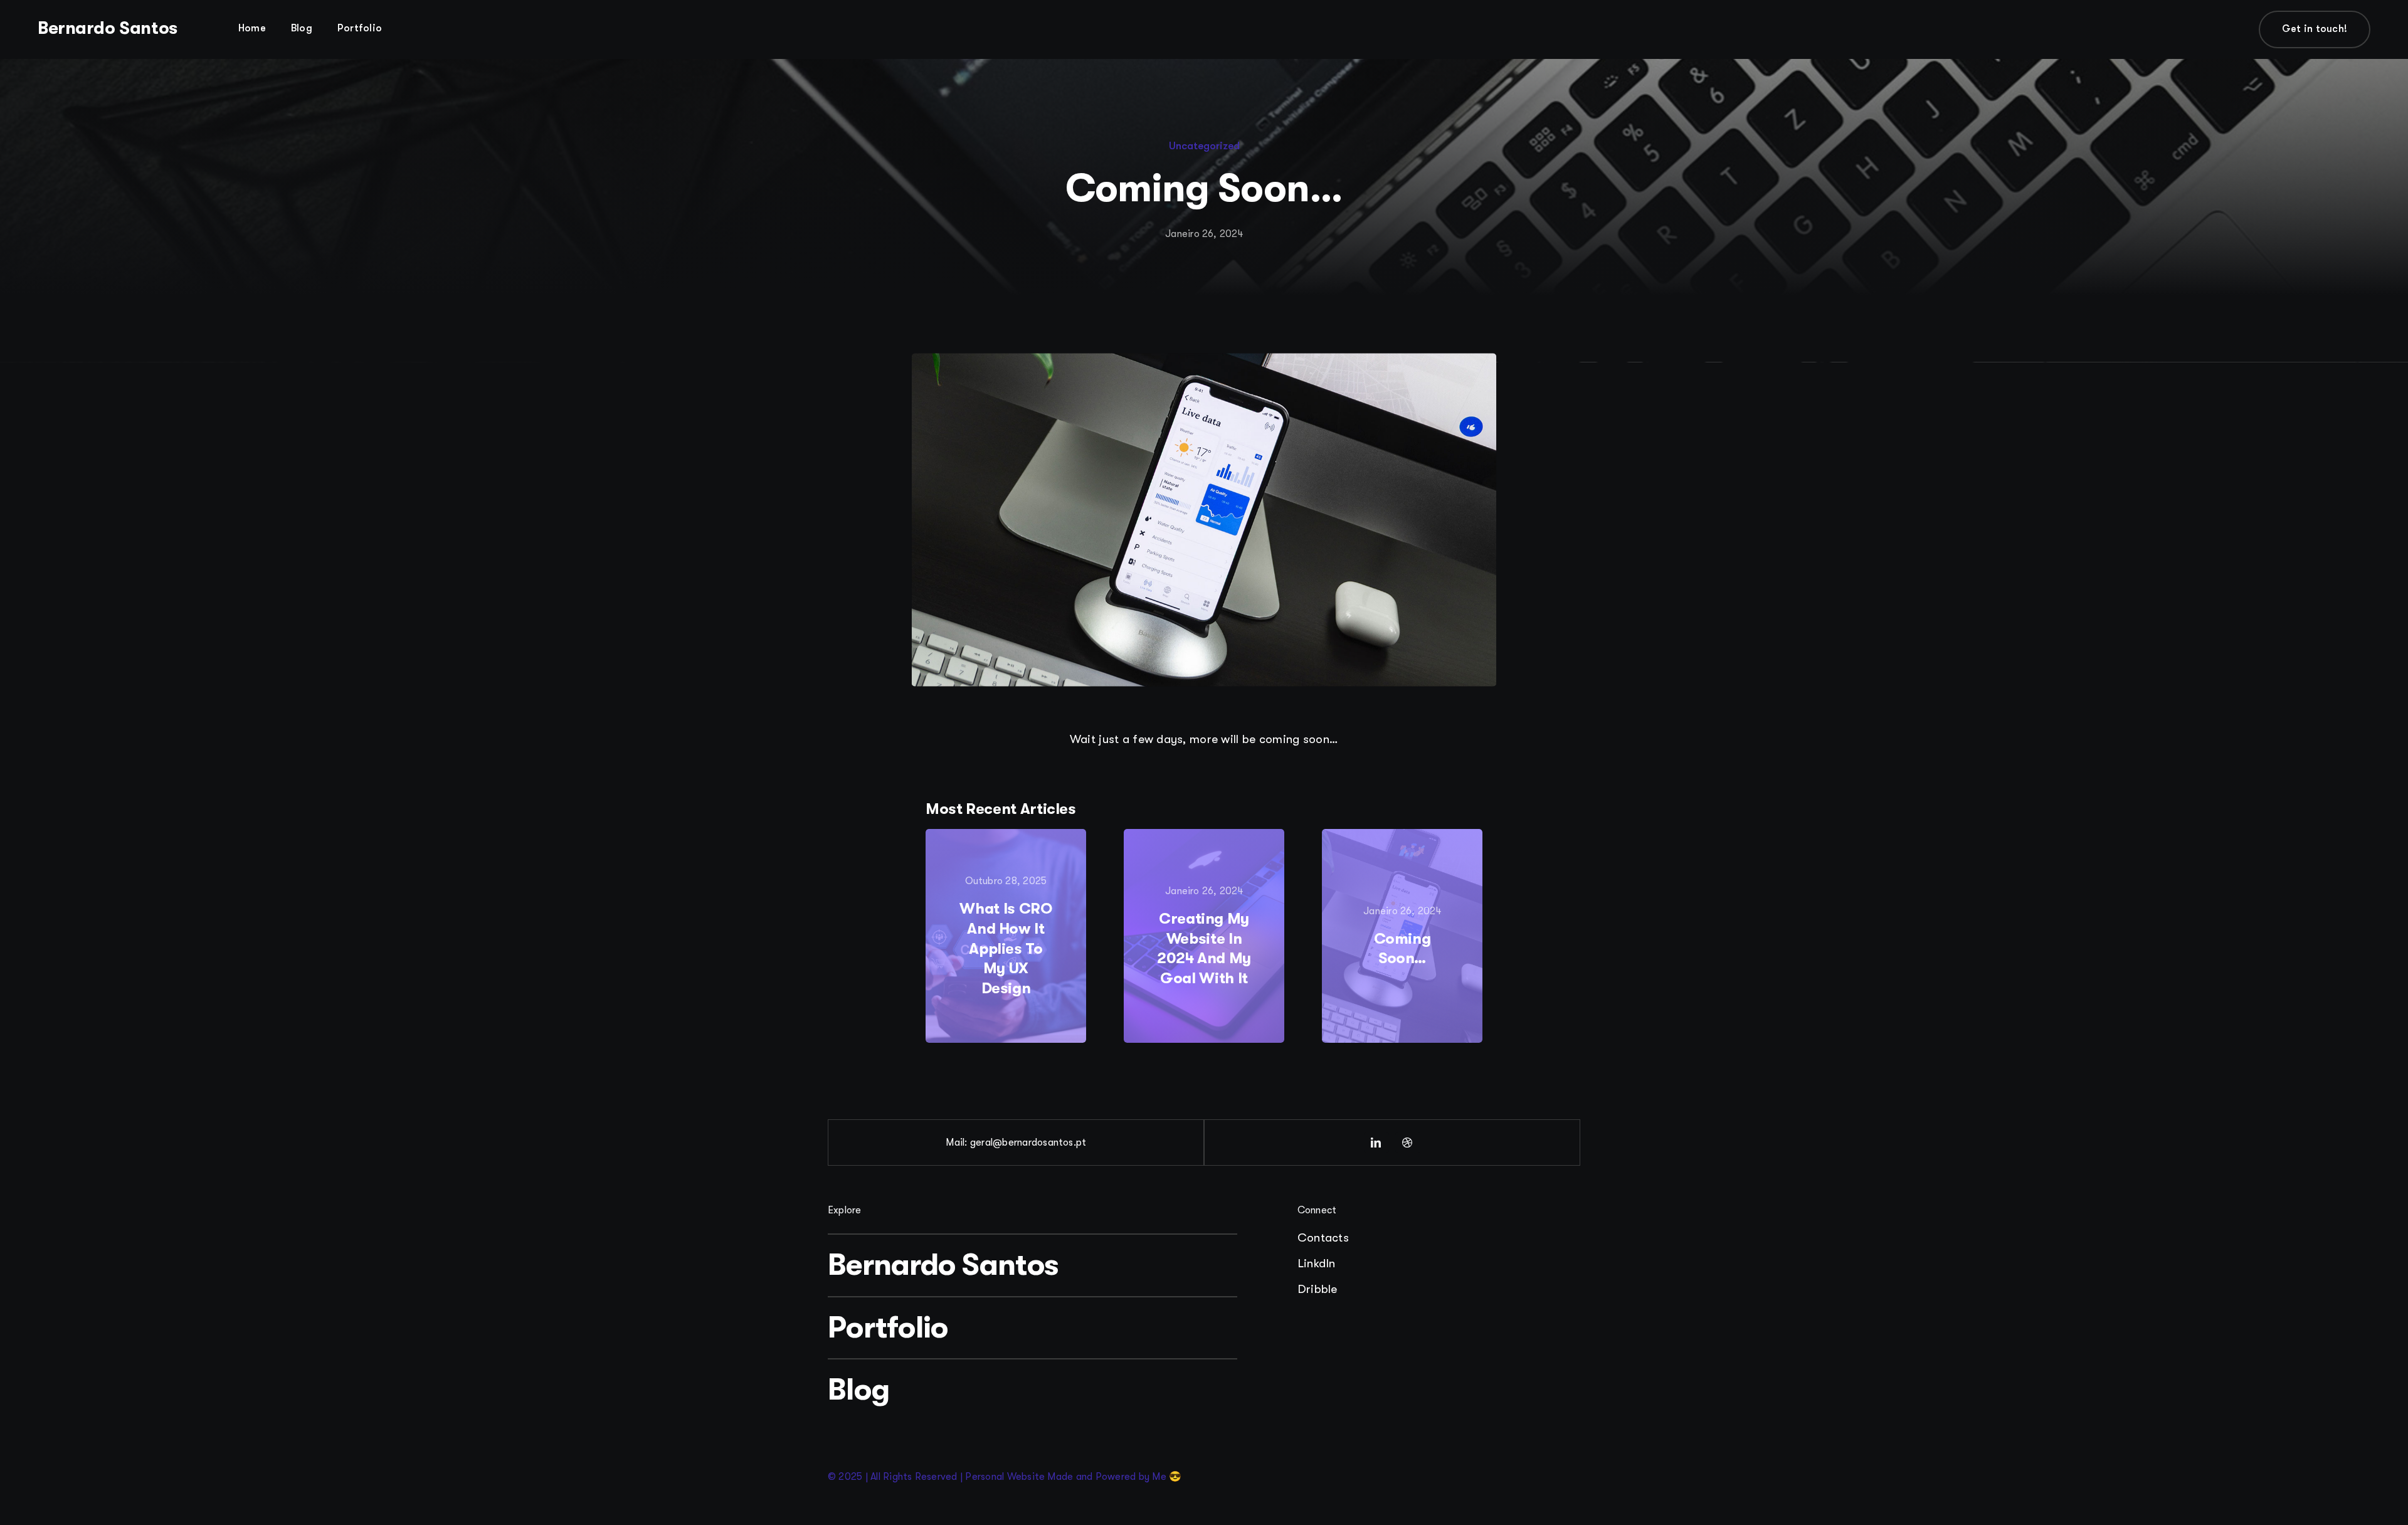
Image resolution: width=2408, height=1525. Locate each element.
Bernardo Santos (108, 28)
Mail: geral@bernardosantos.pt (1016, 1142)
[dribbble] (1408, 1142)
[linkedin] (1376, 1142)
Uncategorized (1204, 146)
